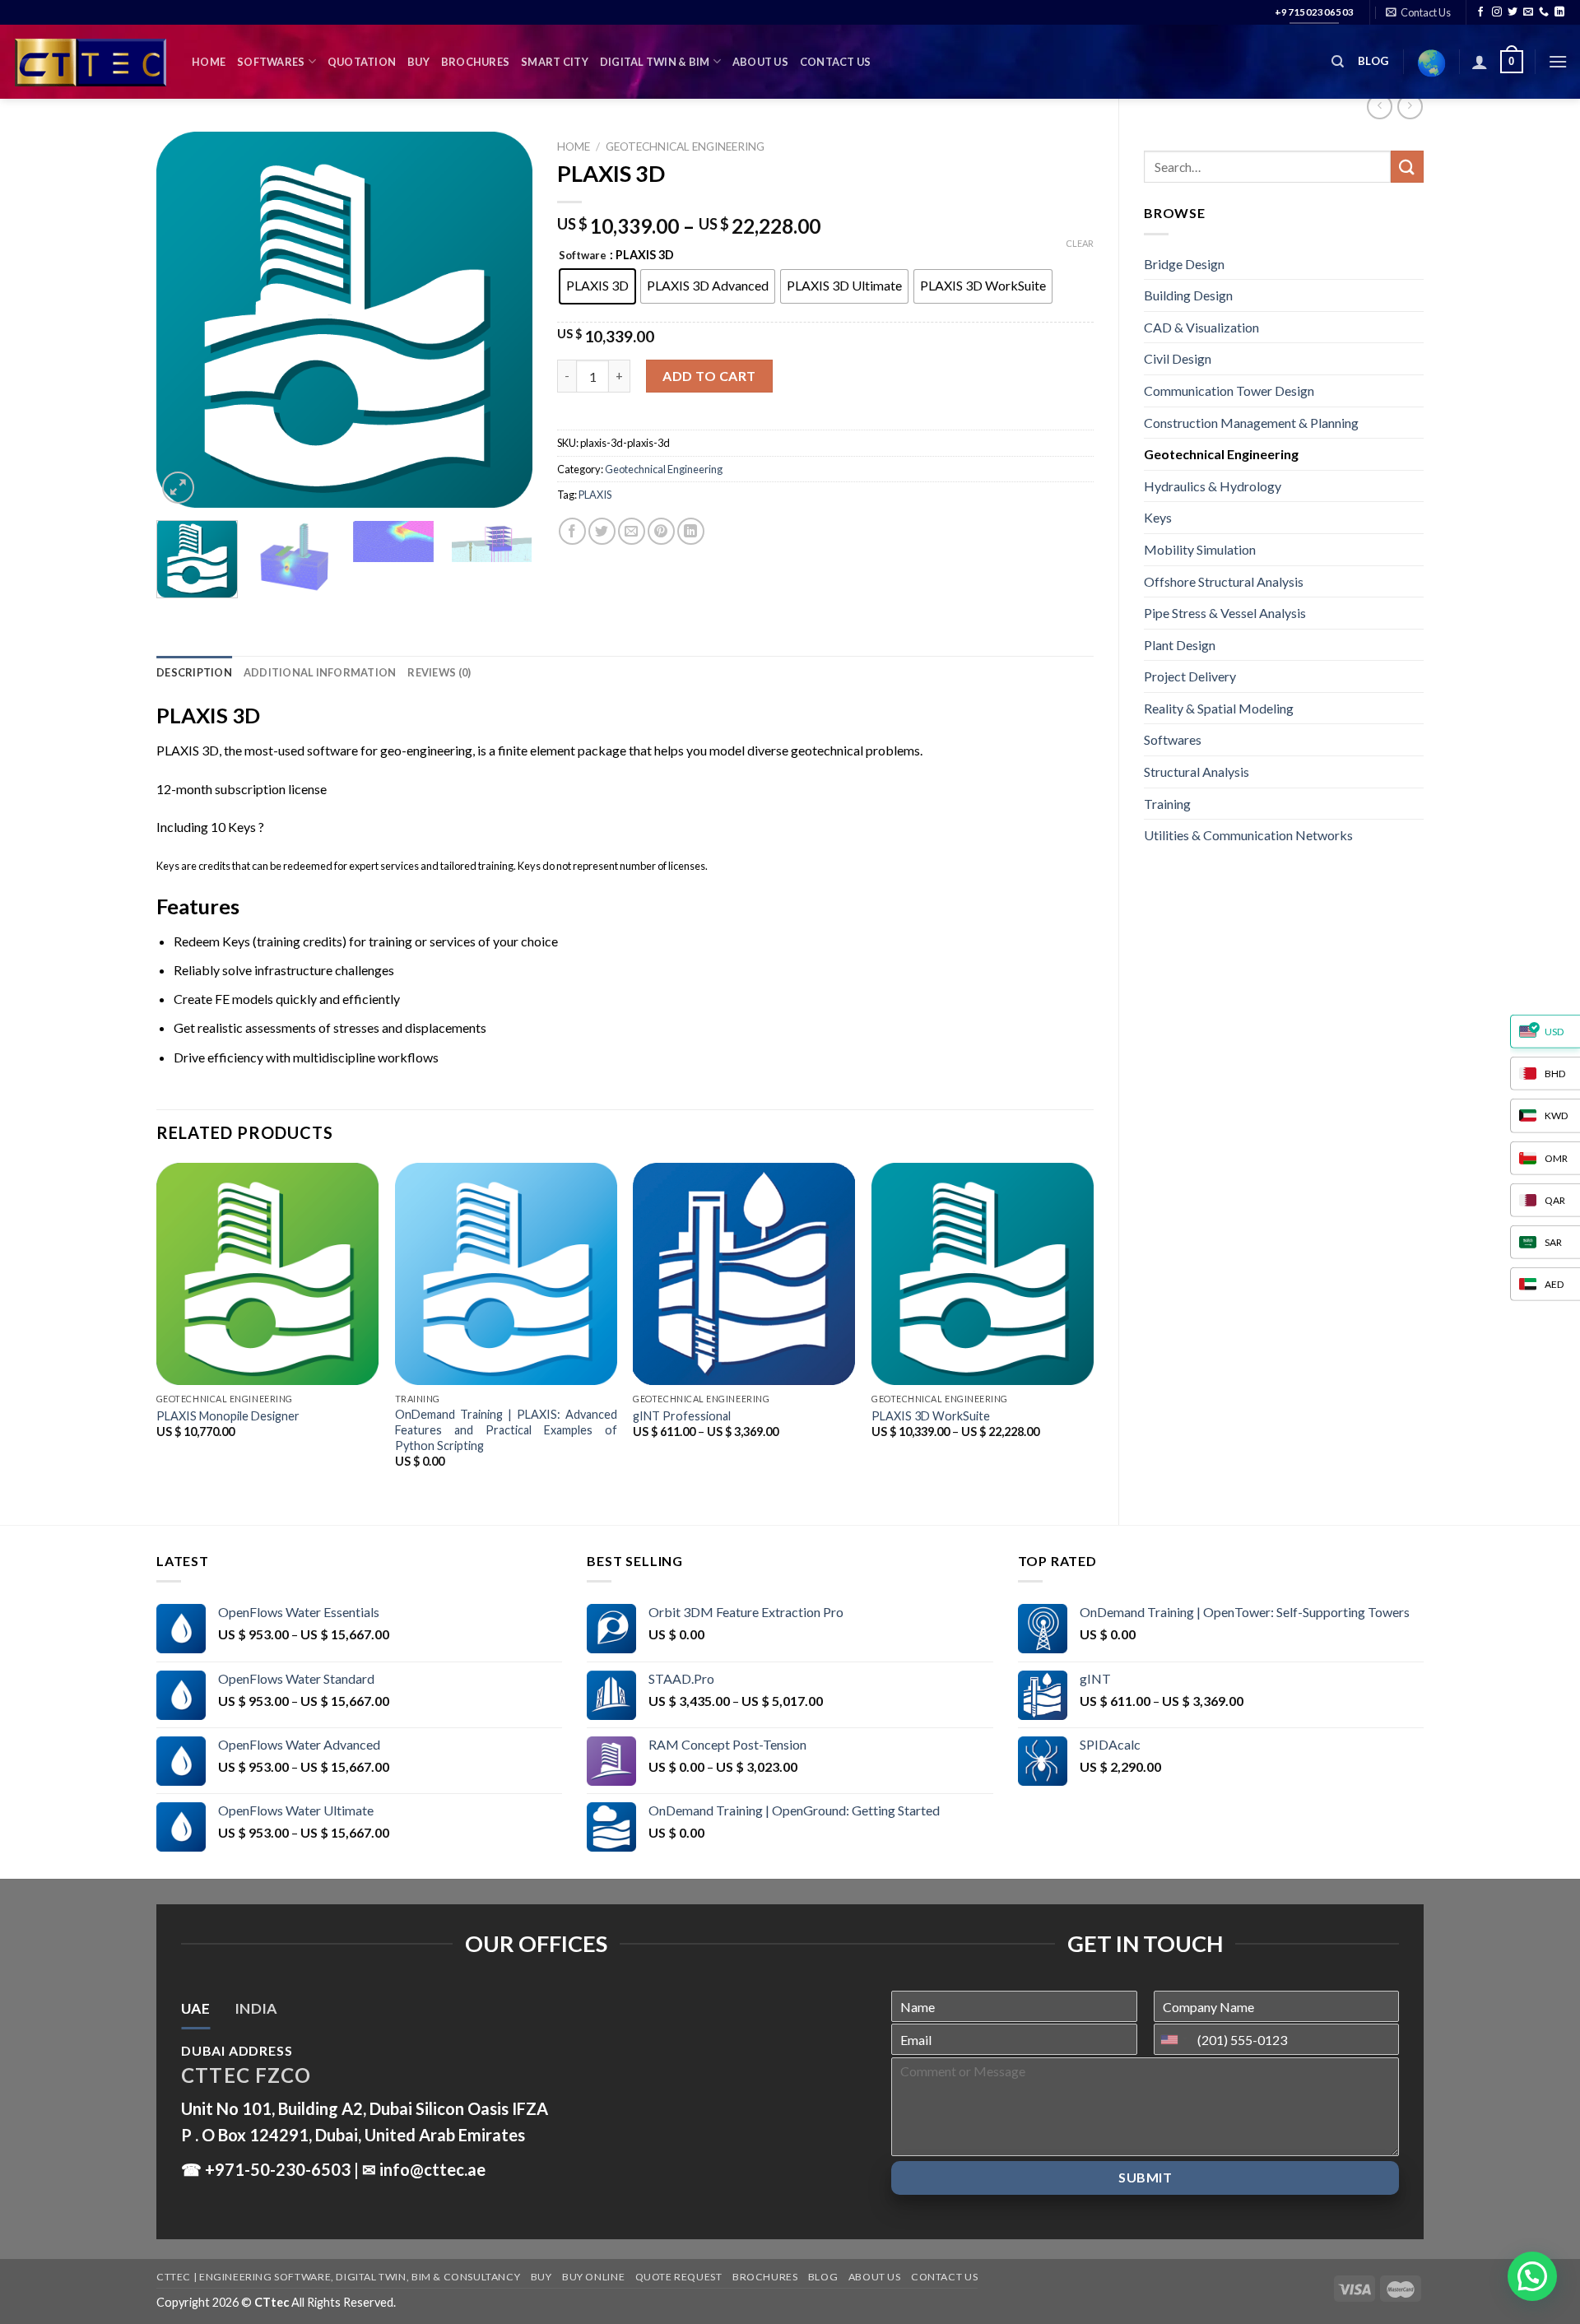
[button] (1532, 2276)
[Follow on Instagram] (1497, 12)
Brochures (475, 62)
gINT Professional (682, 1416)
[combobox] (1173, 2039)
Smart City (555, 62)
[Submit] (1407, 167)
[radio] (597, 286)
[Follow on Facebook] (1480, 12)
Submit (1145, 2177)
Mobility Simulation (1200, 549)
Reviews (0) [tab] (439, 672)
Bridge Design (1184, 264)
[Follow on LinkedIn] (1559, 12)
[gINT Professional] (744, 1274)
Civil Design (1178, 358)
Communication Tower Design (1229, 390)
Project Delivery (1190, 676)
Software (583, 256)
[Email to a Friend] (632, 531)
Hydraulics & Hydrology (1213, 486)
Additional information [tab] (320, 672)
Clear (1080, 243)
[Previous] (184, 320)
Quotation (362, 62)
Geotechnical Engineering (1221, 454)
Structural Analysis (1197, 772)
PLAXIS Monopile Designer (228, 1416)
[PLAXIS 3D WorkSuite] (983, 1274)
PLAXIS (595, 495)
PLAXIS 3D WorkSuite (931, 1416)
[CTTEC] (90, 62)
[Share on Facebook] (572, 531)
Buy (418, 62)
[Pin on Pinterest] (661, 531)
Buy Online (593, 2277)
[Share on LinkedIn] (691, 531)
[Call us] (1544, 12)
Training (1167, 804)
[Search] (1338, 62)
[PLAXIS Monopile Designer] (267, 1274)
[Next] (504, 320)
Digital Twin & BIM (655, 62)
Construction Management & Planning (1251, 423)
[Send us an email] (1528, 12)
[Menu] (1558, 61)
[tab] (195, 2009)
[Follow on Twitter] (1513, 12)
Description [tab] (194, 672)
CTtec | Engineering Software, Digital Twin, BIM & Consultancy (338, 2277)
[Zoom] (178, 488)
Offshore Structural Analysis (1224, 581)
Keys (1158, 517)
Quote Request (679, 2277)
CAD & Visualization (1201, 327)
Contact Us (836, 62)
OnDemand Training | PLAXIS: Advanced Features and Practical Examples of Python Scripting (506, 1429)
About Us (760, 62)
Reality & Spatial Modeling (1219, 708)
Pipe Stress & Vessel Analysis (1225, 613)
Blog (823, 2277)
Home (209, 62)
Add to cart (709, 376)
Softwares (271, 62)
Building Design (1188, 295)
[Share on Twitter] (602, 531)
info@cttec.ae (432, 2169)
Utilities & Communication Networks (1248, 835)
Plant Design (1180, 645)
